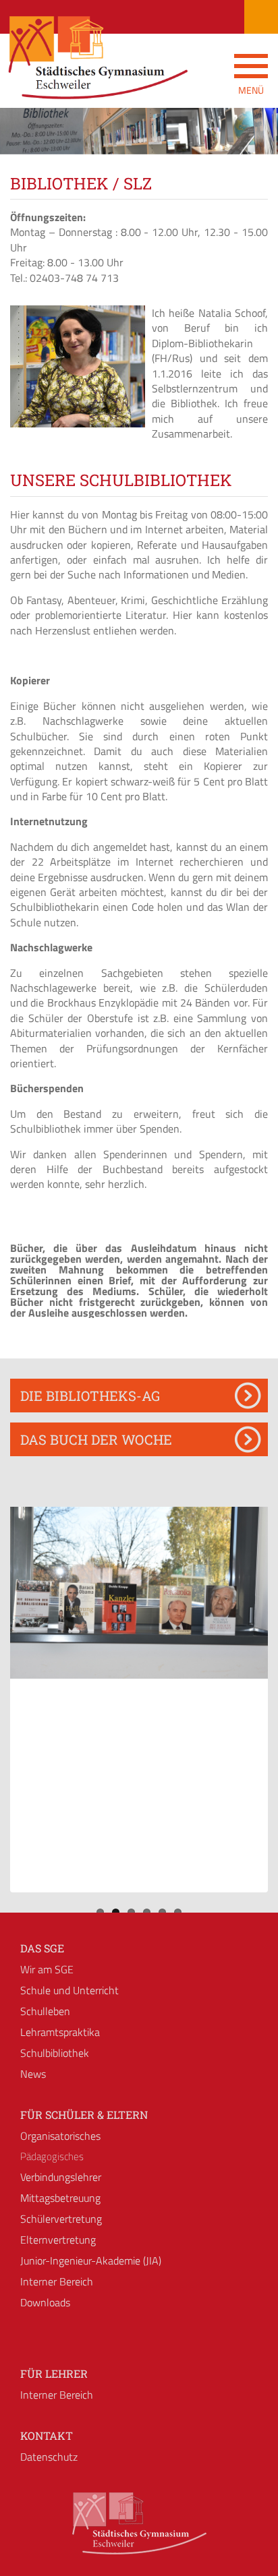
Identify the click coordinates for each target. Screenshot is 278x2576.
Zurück (20, 143)
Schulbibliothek (55, 2053)
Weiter (258, 143)
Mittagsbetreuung (60, 2198)
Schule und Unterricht (69, 1990)
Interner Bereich (57, 2281)
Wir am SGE (47, 1969)
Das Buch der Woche (96, 1439)
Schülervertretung (61, 2219)
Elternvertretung (58, 2240)
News (33, 2074)
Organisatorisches (60, 2136)
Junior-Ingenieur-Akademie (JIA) (91, 2260)
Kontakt (47, 2435)
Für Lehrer (54, 2373)
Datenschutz (49, 2457)
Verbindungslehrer (61, 2177)
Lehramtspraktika (60, 2032)
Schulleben (45, 2011)
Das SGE (42, 1948)
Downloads (45, 2302)
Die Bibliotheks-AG (90, 1396)
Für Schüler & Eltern (84, 2115)
